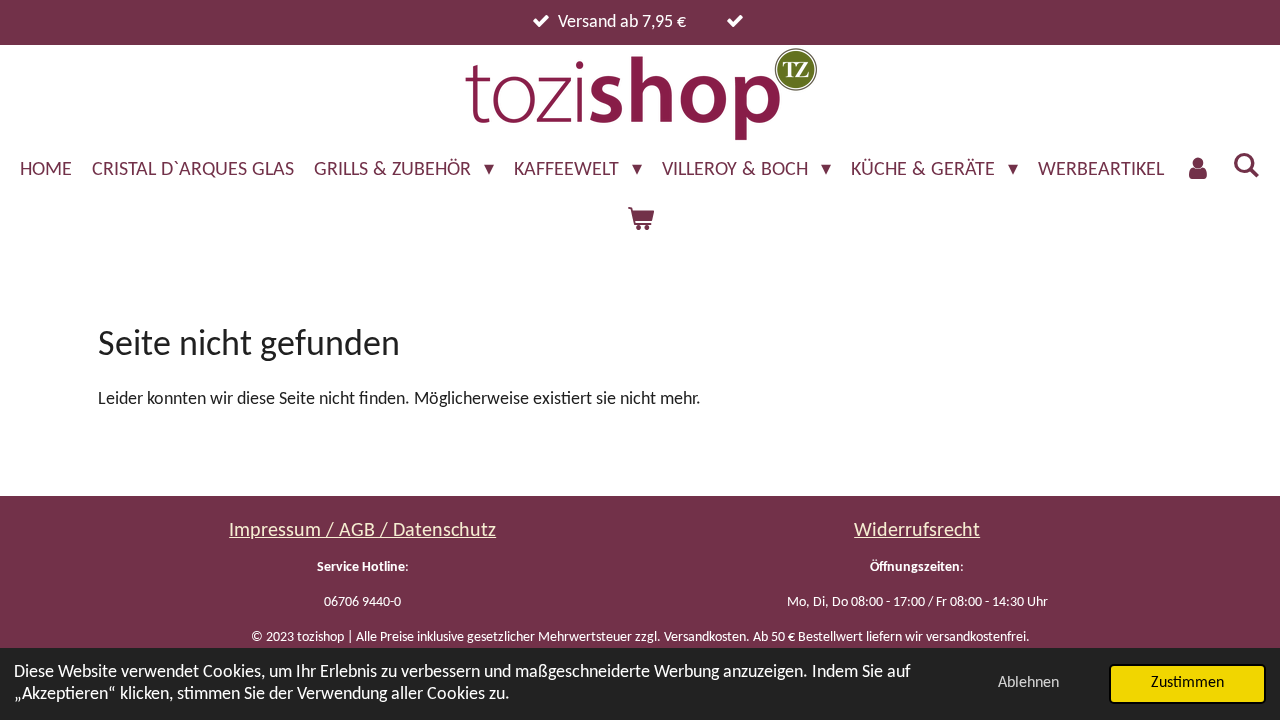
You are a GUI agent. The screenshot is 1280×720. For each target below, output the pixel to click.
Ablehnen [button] (1028, 683)
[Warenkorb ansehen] (640, 220)
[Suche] (1246, 167)
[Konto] (1198, 170)
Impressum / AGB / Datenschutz (362, 531)
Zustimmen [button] (1187, 683)
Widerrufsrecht (917, 531)
